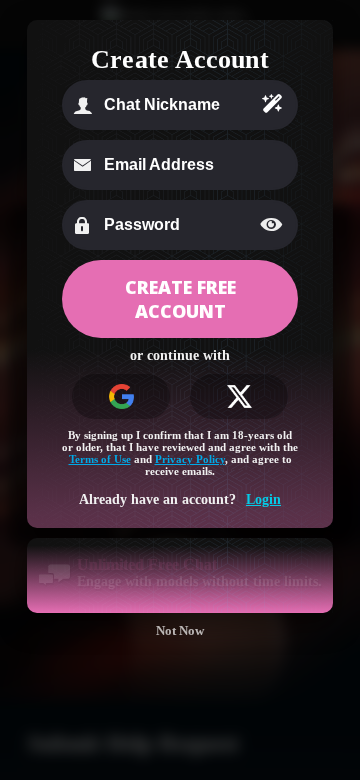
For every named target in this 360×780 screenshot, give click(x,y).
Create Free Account (180, 299)
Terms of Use (100, 459)
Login (263, 499)
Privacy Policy (190, 459)
